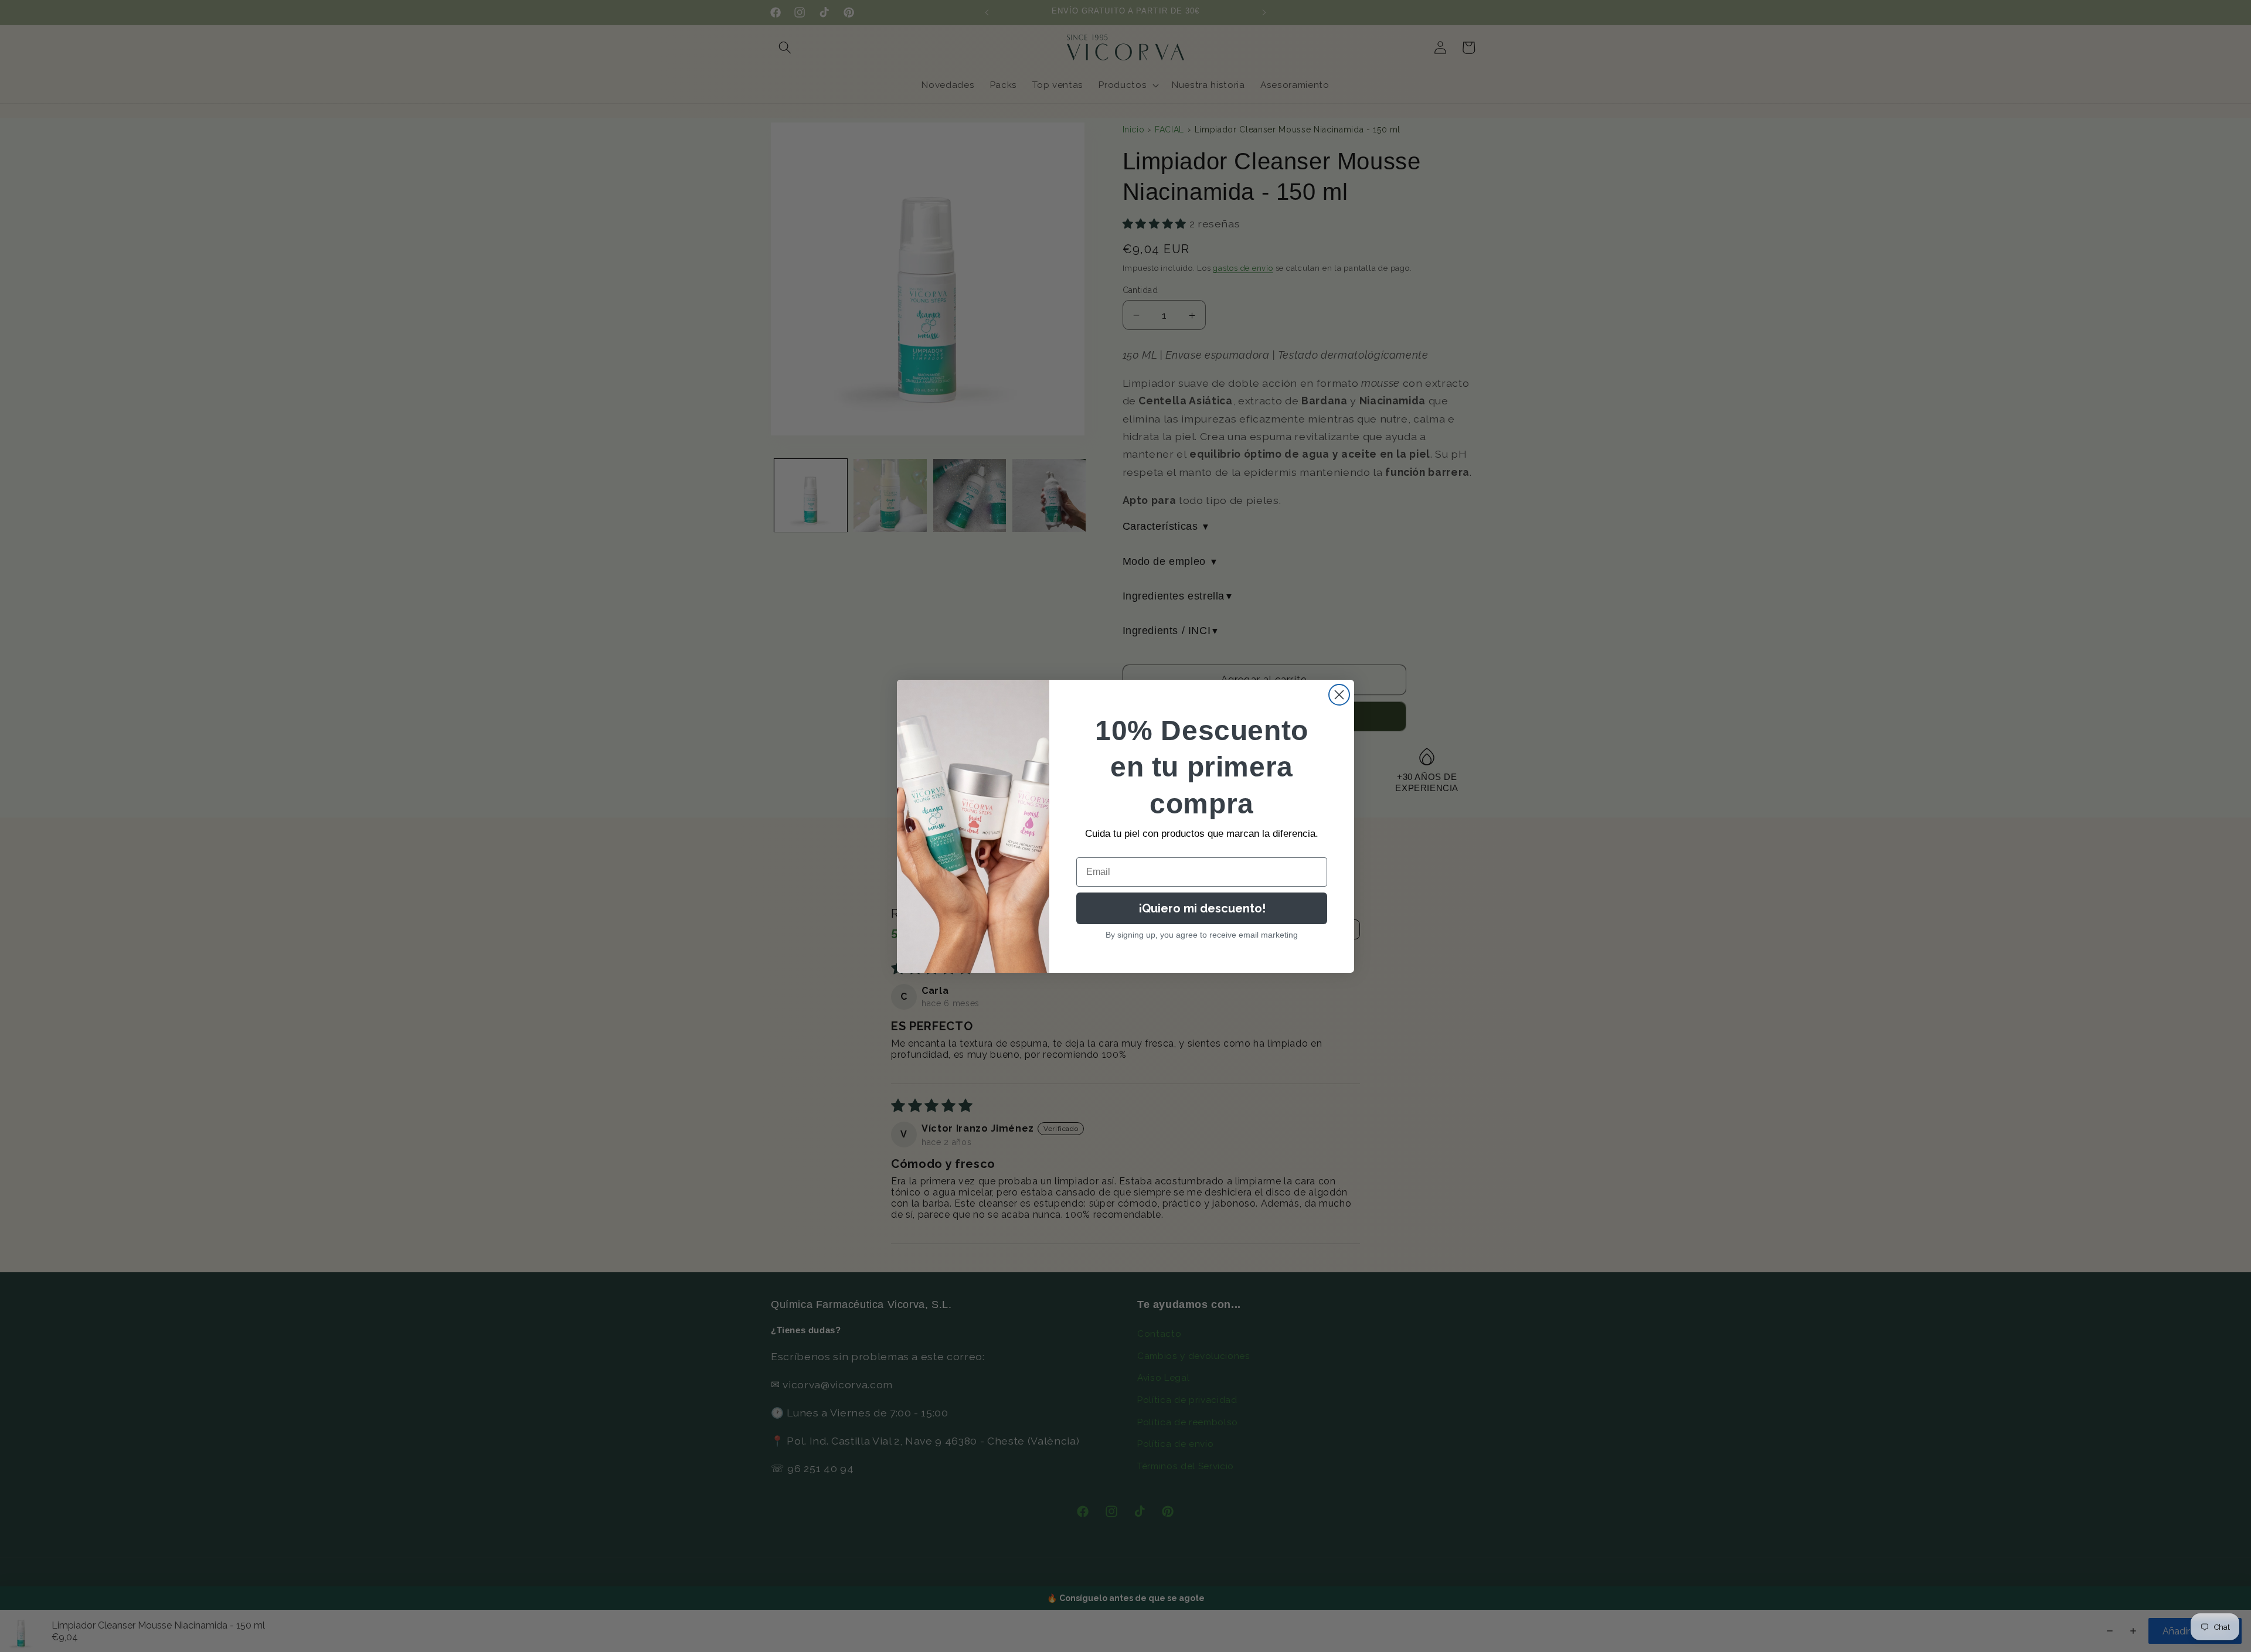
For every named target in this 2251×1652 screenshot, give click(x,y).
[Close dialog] (1339, 695)
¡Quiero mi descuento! (1202, 908)
